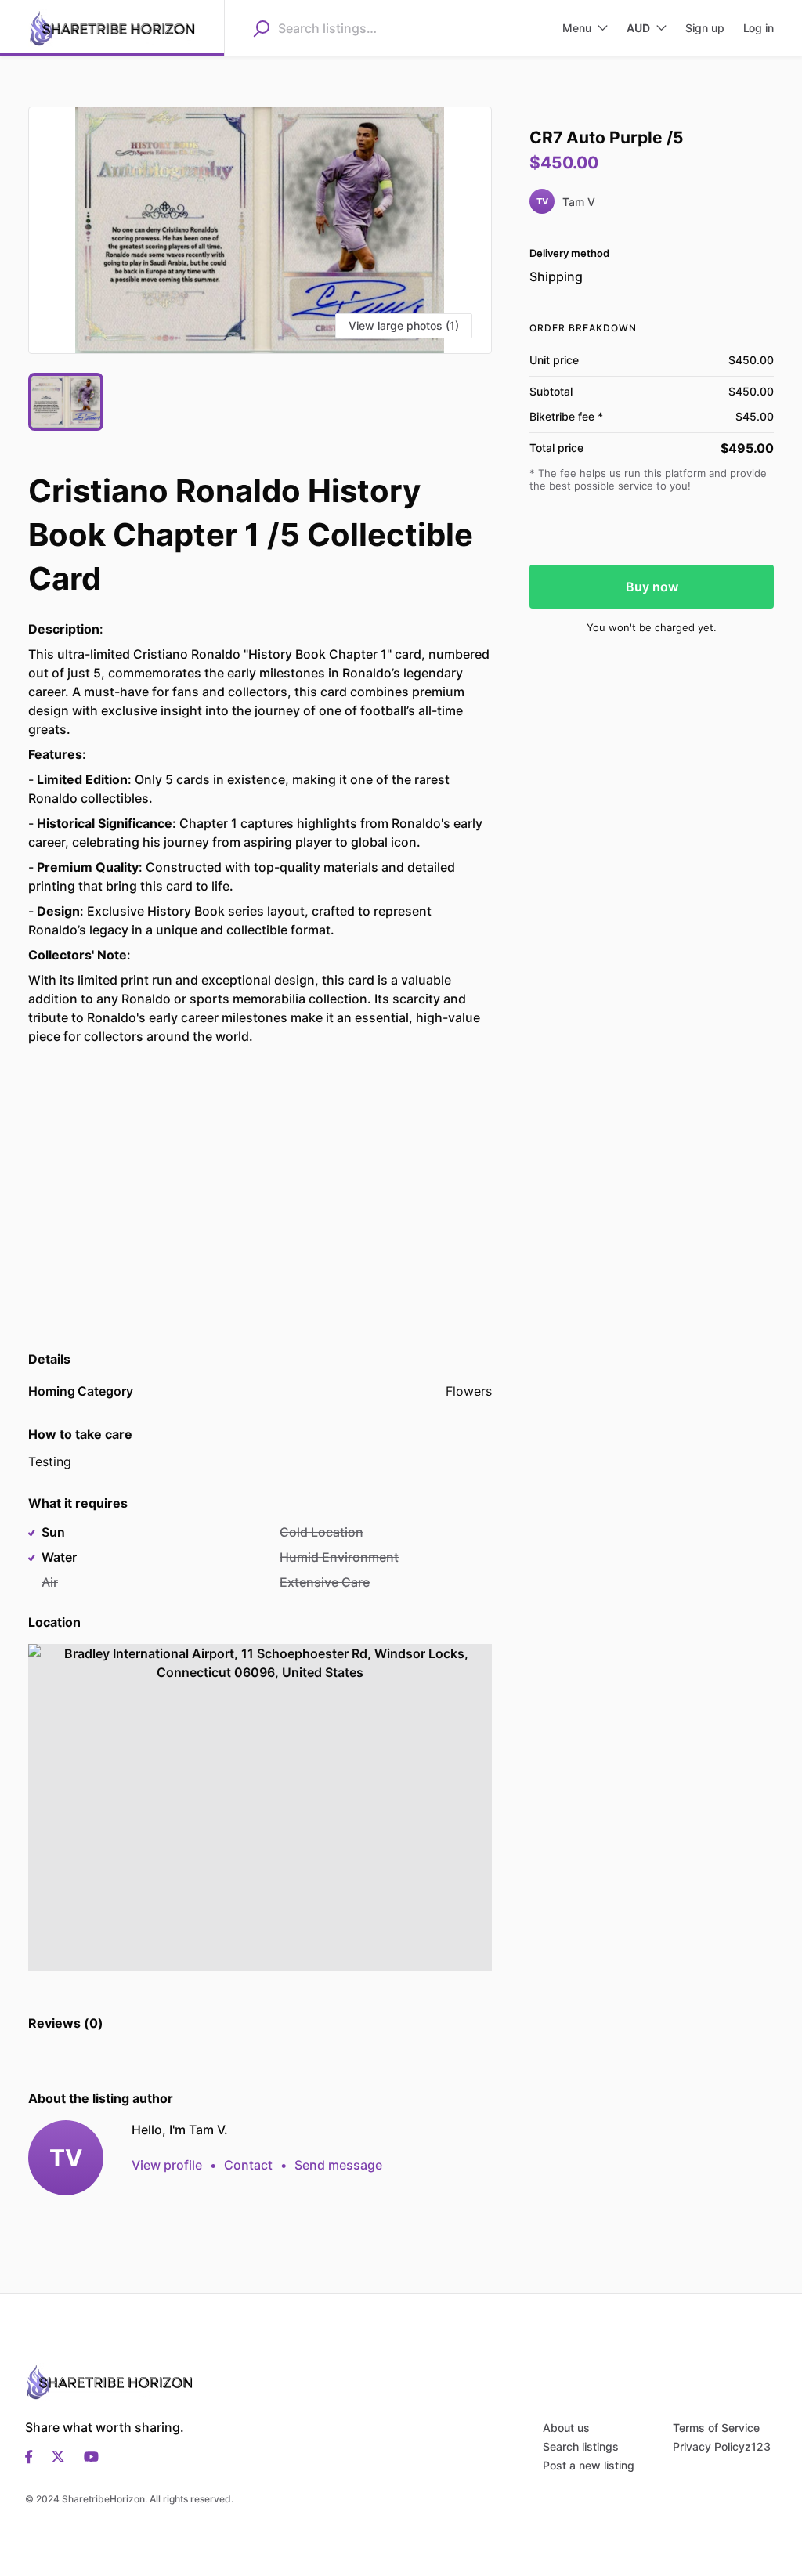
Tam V (579, 202)
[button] (260, 230)
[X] (58, 2455)
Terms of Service (716, 2428)
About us (566, 2428)
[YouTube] (87, 2455)
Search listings (581, 2446)
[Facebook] (34, 2455)
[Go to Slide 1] (66, 402)
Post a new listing (589, 2465)
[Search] (261, 28)
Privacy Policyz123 (722, 2446)
